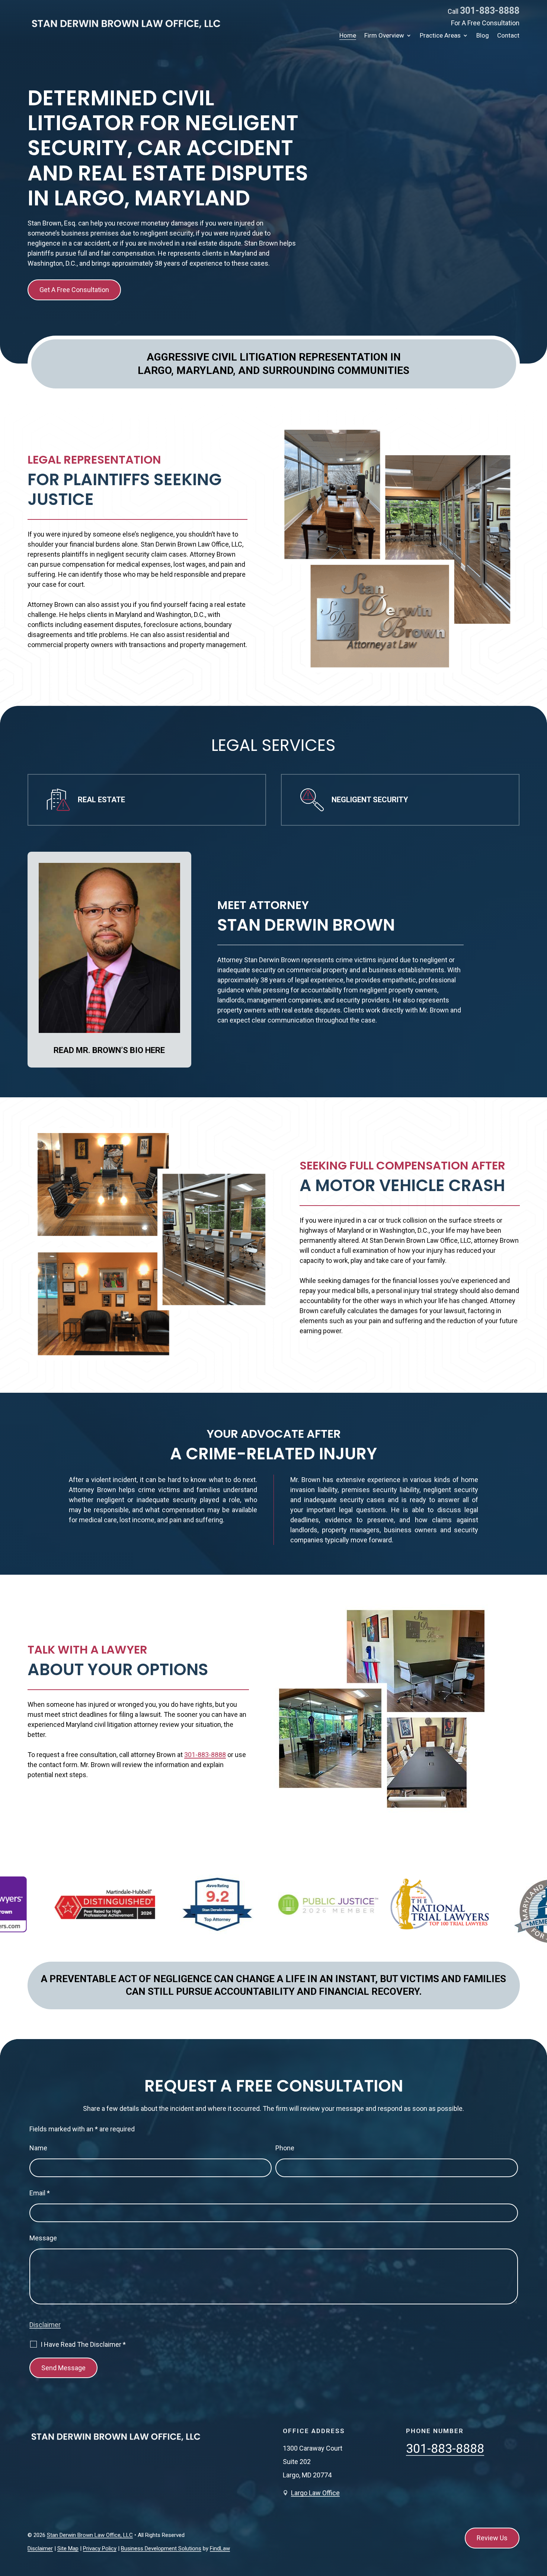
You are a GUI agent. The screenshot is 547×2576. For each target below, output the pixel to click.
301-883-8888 (490, 11)
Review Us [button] (492, 2538)
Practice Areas (440, 36)
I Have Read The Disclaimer (83, 2345)
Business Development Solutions (161, 2548)
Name (38, 2148)
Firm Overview (384, 36)
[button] (540, 2522)
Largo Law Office (315, 2493)
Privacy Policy (100, 2548)
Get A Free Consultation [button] (74, 290)
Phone (285, 2148)
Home (348, 36)
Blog (483, 36)
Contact (508, 36)
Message (43, 2238)
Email (40, 2193)
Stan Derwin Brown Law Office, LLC (90, 2535)
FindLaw (220, 2548)
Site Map (68, 2548)
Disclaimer (45, 2325)
